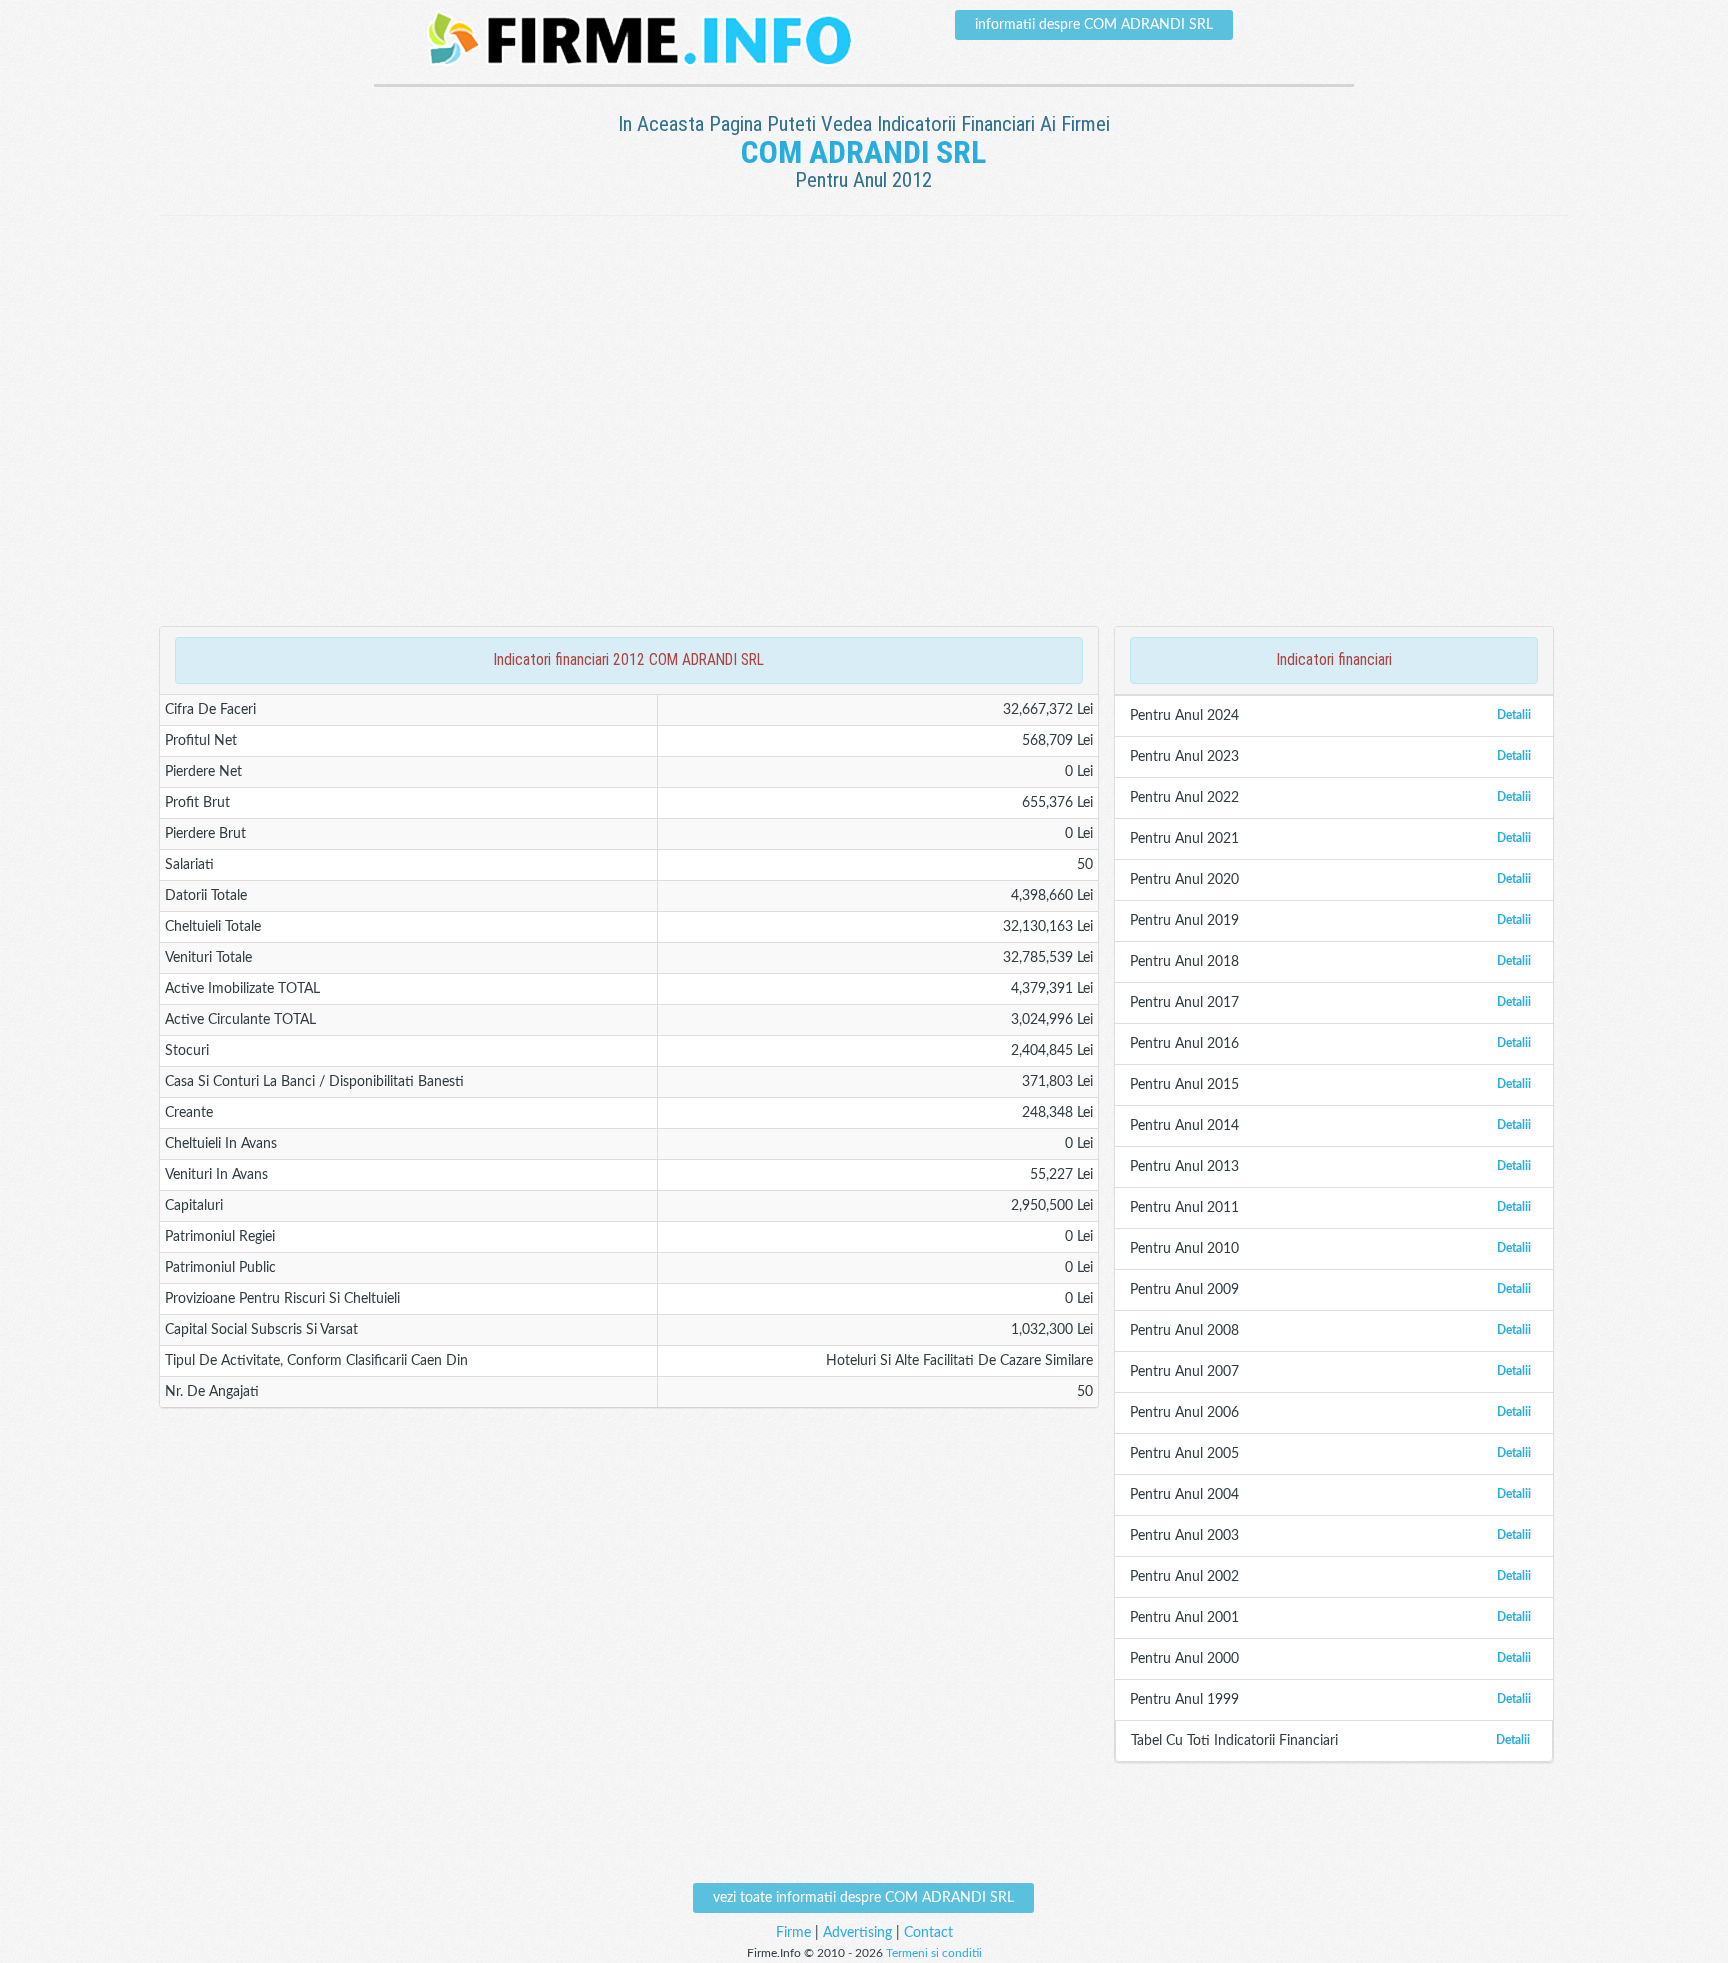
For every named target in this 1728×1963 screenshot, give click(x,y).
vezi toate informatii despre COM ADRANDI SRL (863, 1898)
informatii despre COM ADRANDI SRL (1094, 25)
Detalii (1514, 715)
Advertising (857, 1933)
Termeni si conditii (934, 1953)
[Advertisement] (864, 281)
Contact (928, 1933)
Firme (793, 1933)
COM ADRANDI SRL (863, 152)
